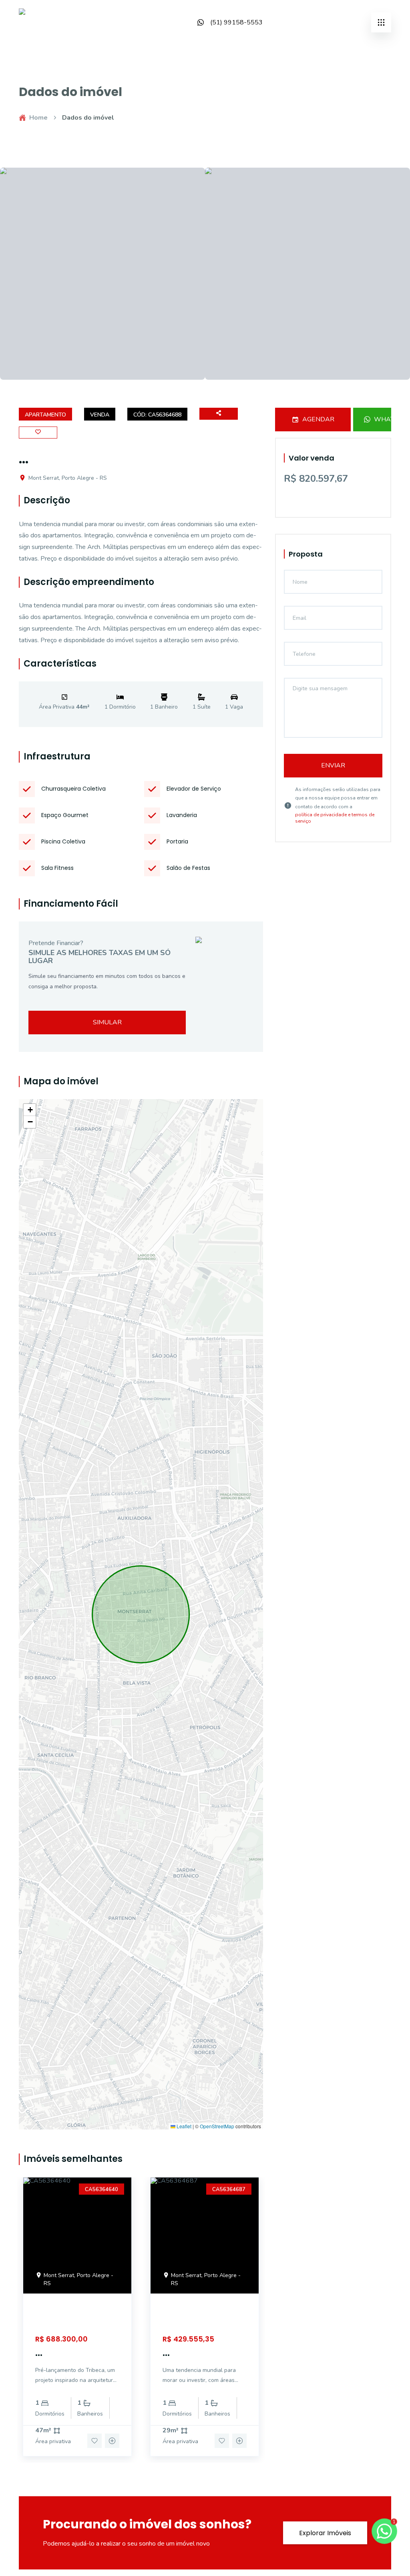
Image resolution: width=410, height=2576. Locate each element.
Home (38, 118)
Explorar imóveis (325, 2533)
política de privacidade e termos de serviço (335, 818)
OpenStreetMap (217, 2126)
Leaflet (183, 2126)
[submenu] (381, 22)
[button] (30, 1110)
